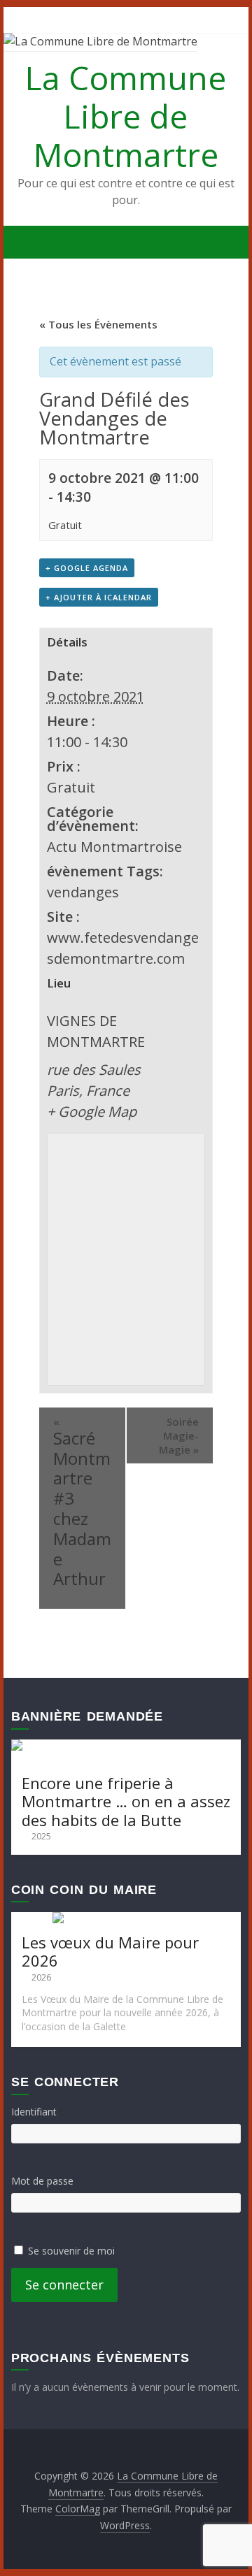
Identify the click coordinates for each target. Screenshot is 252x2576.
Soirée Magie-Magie (179, 1435)
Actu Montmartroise (114, 847)
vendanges (83, 892)
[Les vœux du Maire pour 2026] (126, 1919)
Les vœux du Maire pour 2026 (110, 1951)
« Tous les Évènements (98, 324)
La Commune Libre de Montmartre (126, 116)
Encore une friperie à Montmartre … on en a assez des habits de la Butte (126, 1801)
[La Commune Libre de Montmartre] (26, 243)
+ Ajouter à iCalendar (99, 597)
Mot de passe (42, 2181)
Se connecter (64, 2285)
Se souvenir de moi (71, 2251)
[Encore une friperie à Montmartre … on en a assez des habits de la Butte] (126, 1746)
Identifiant (34, 2112)
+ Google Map (92, 1112)
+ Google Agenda (87, 568)
